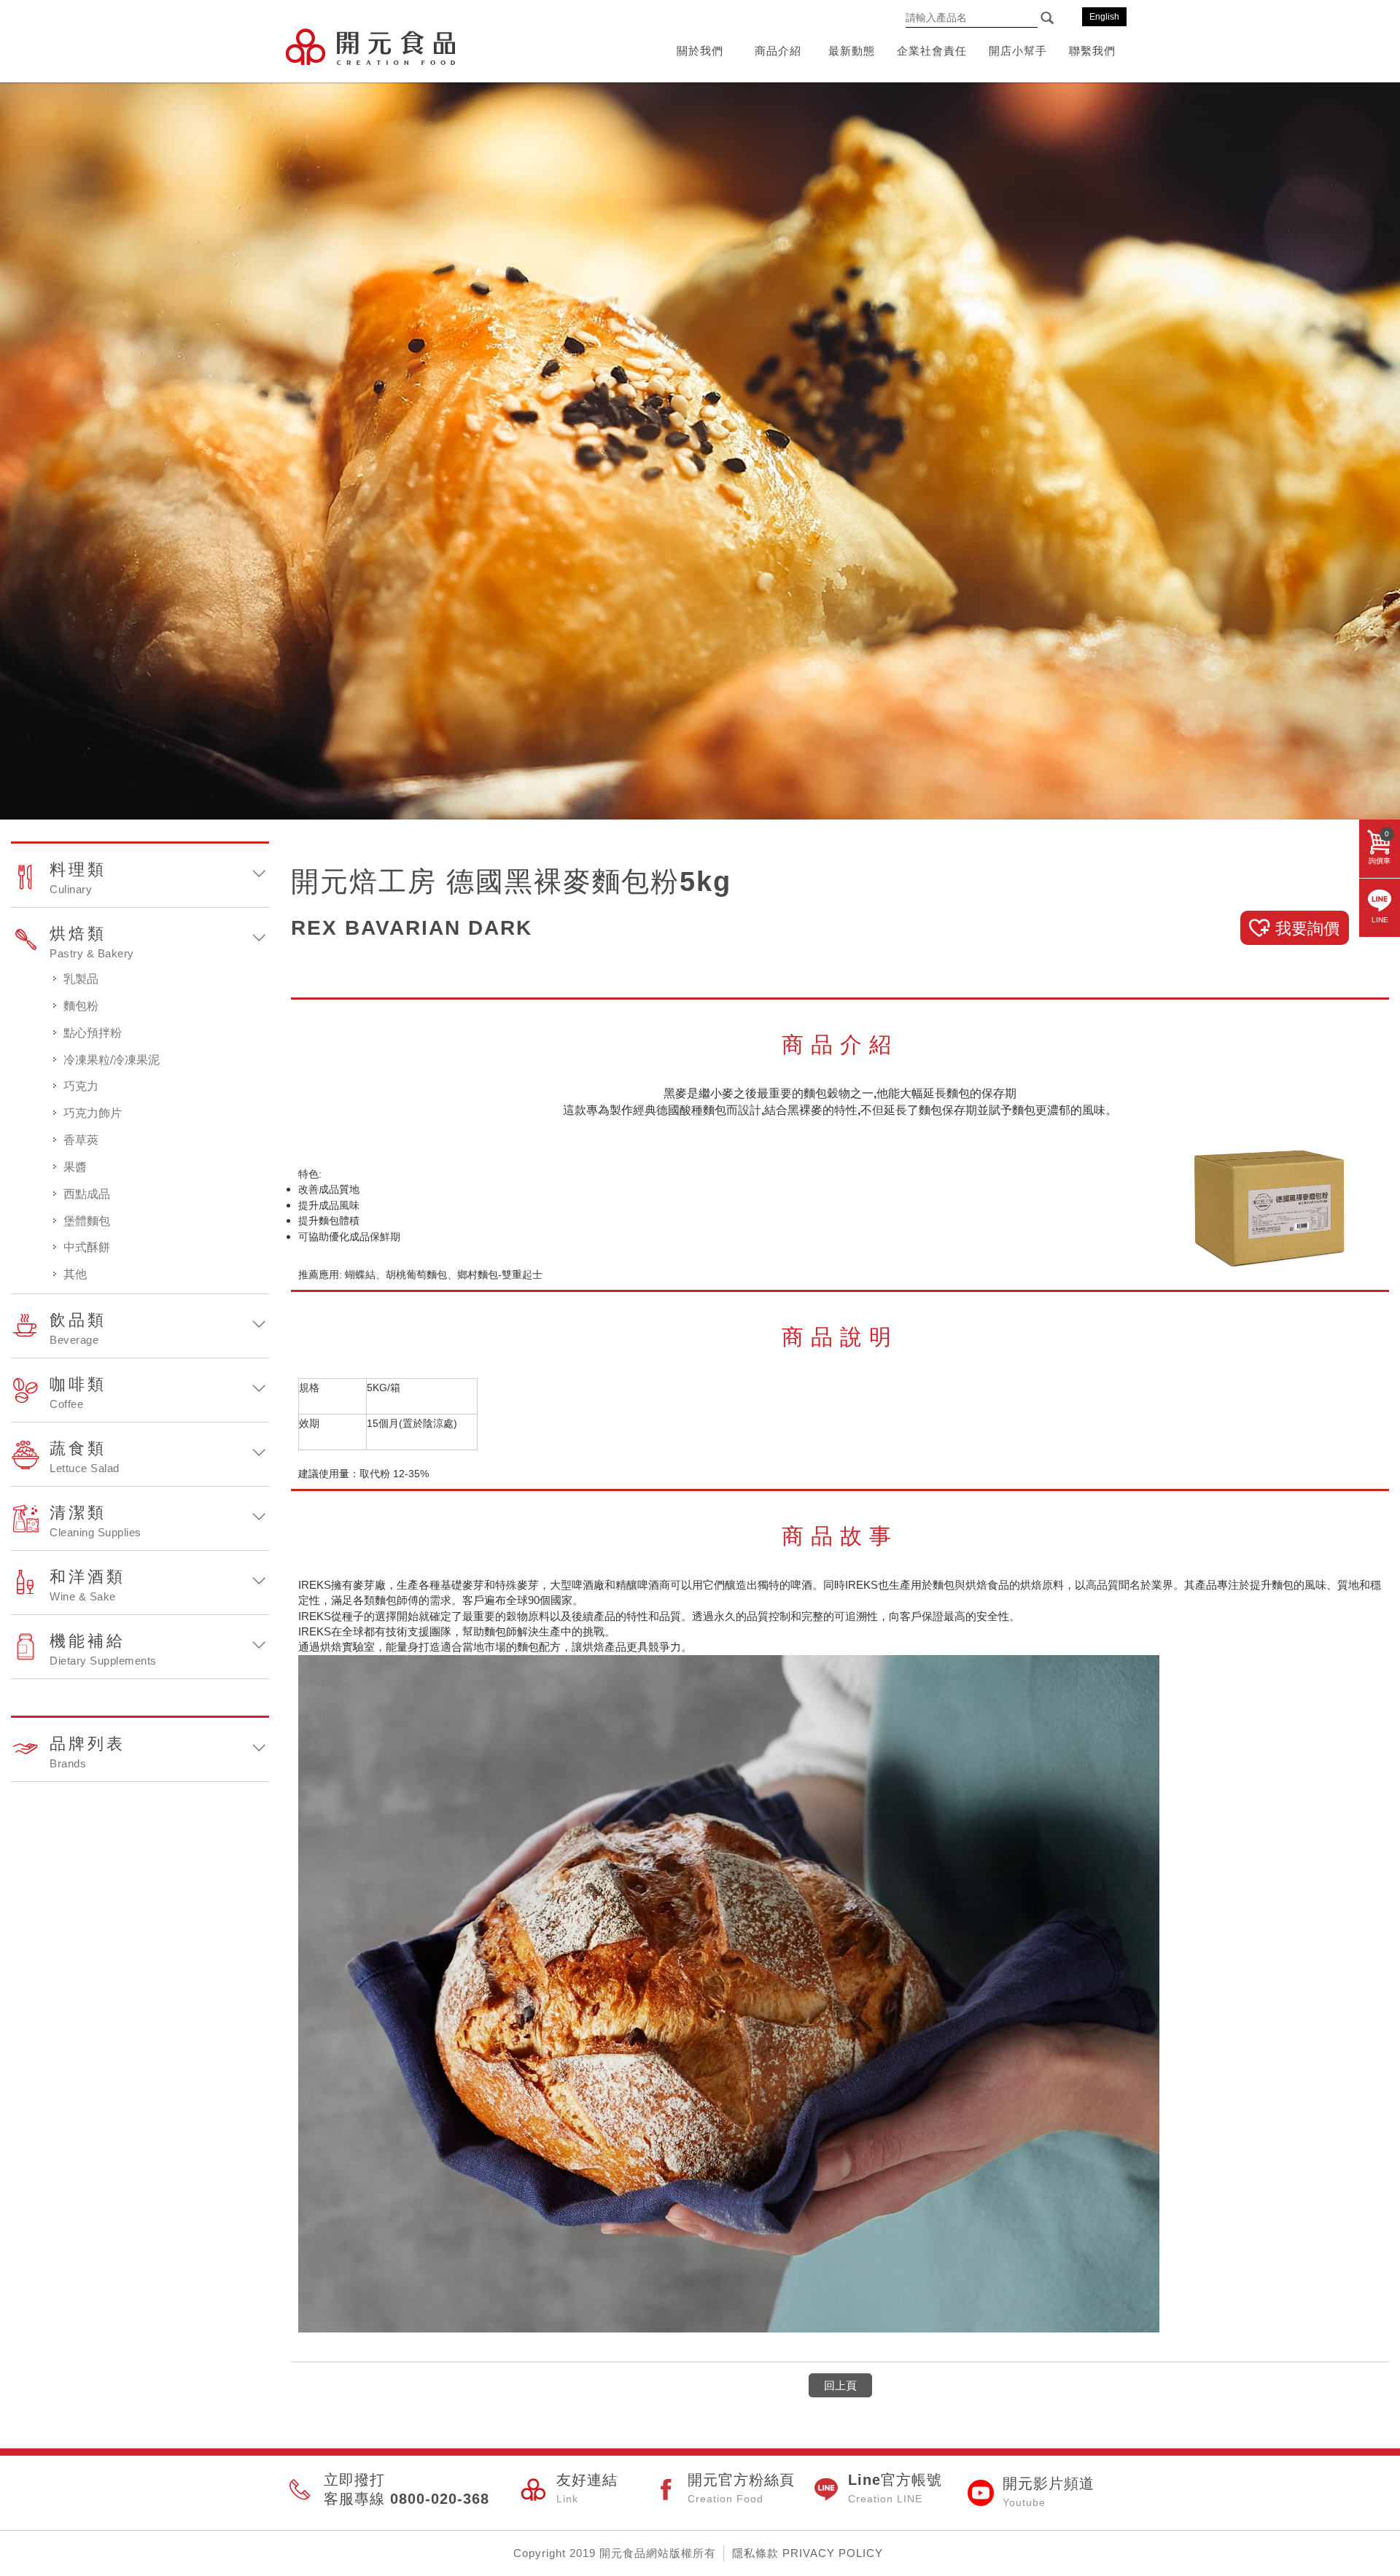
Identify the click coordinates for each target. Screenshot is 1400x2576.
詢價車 (1380, 847)
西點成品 (87, 1194)
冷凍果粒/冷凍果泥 (112, 1060)
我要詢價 (1307, 929)
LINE (1380, 920)
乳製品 (81, 979)
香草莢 (81, 1140)
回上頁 (840, 2385)
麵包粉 (81, 1006)
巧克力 (81, 1086)
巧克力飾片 (93, 1113)
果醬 (75, 1167)
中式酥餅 (87, 1247)
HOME (370, 46)
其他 (75, 1274)
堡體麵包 (87, 1221)
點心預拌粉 (93, 1033)
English (1104, 17)
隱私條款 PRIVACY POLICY (808, 2553)
